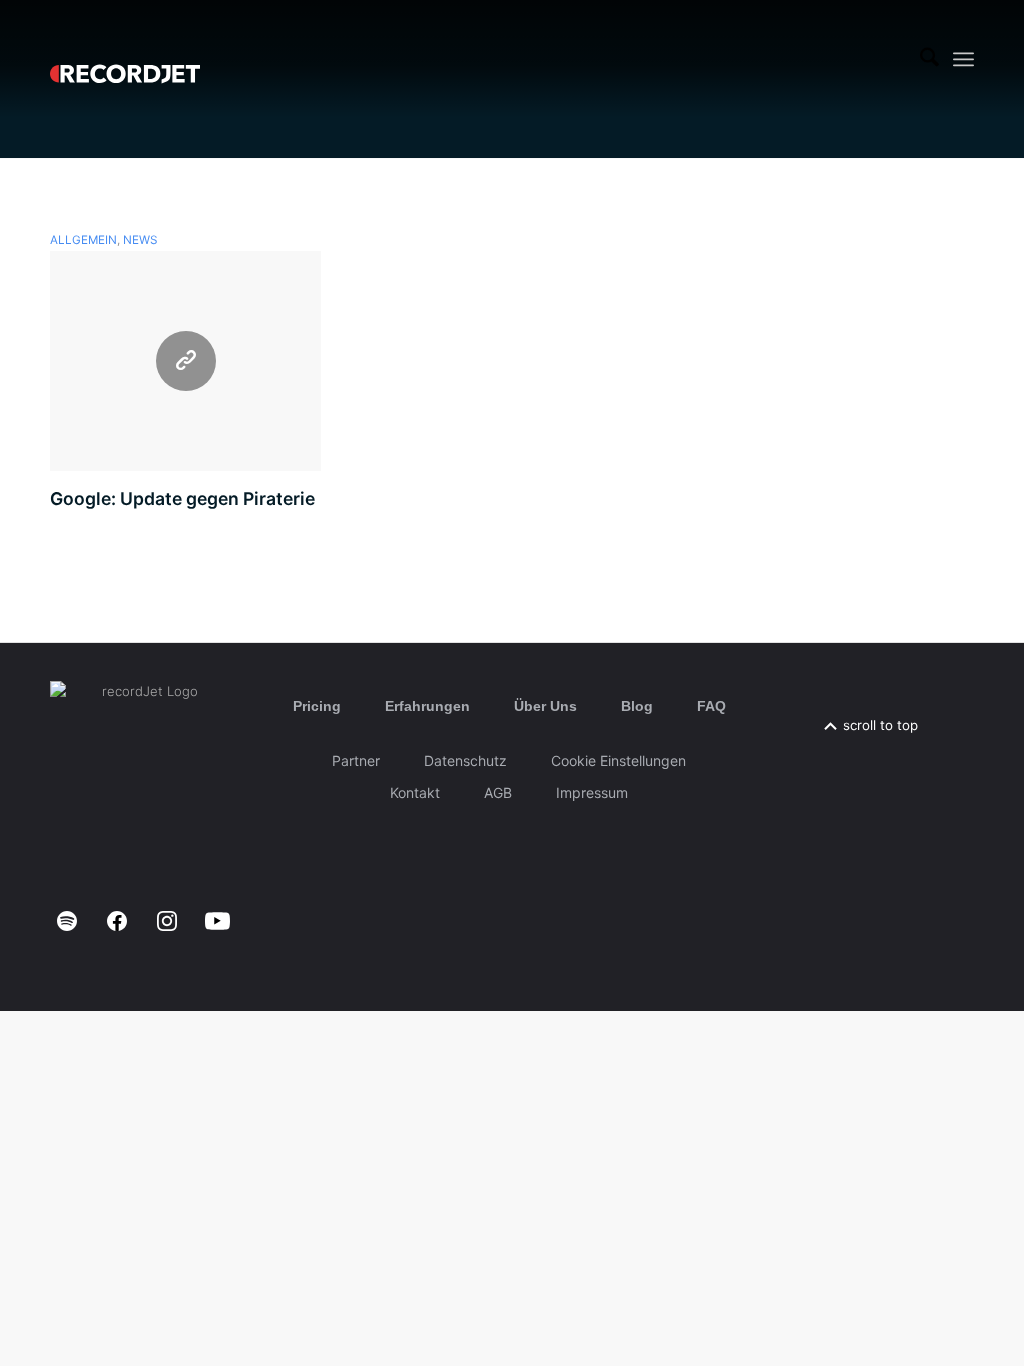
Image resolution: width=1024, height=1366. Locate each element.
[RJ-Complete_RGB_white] (125, 59)
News (140, 240)
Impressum (592, 792)
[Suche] (929, 59)
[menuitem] (929, 59)
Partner (356, 760)
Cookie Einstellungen (618, 760)
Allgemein (83, 240)
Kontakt (415, 792)
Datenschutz (465, 760)
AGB (498, 792)
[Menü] (963, 59)
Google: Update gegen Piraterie (182, 498)
